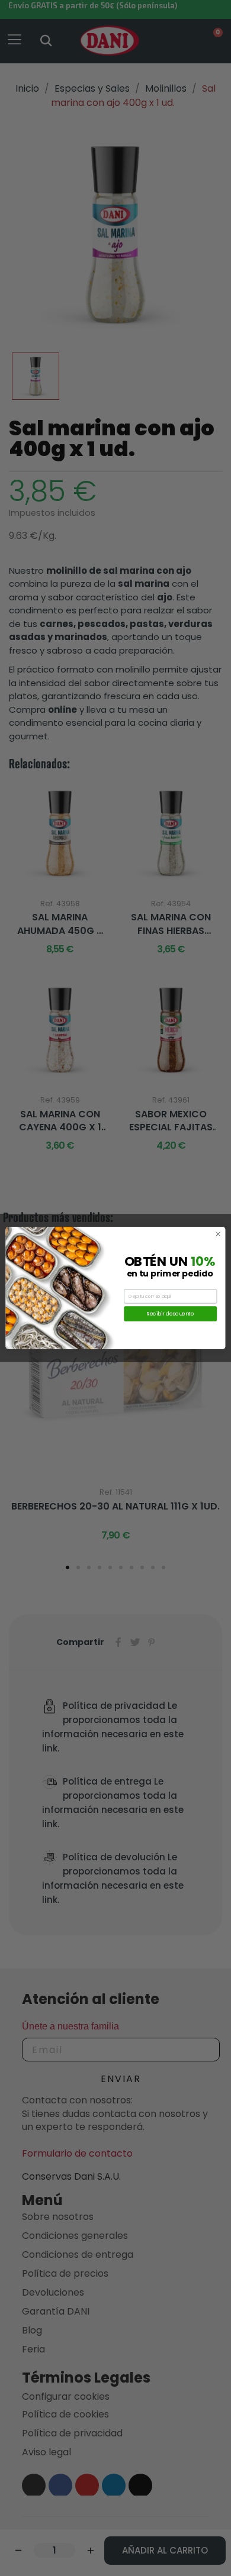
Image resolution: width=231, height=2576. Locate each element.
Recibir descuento (170, 1313)
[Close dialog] (218, 1234)
